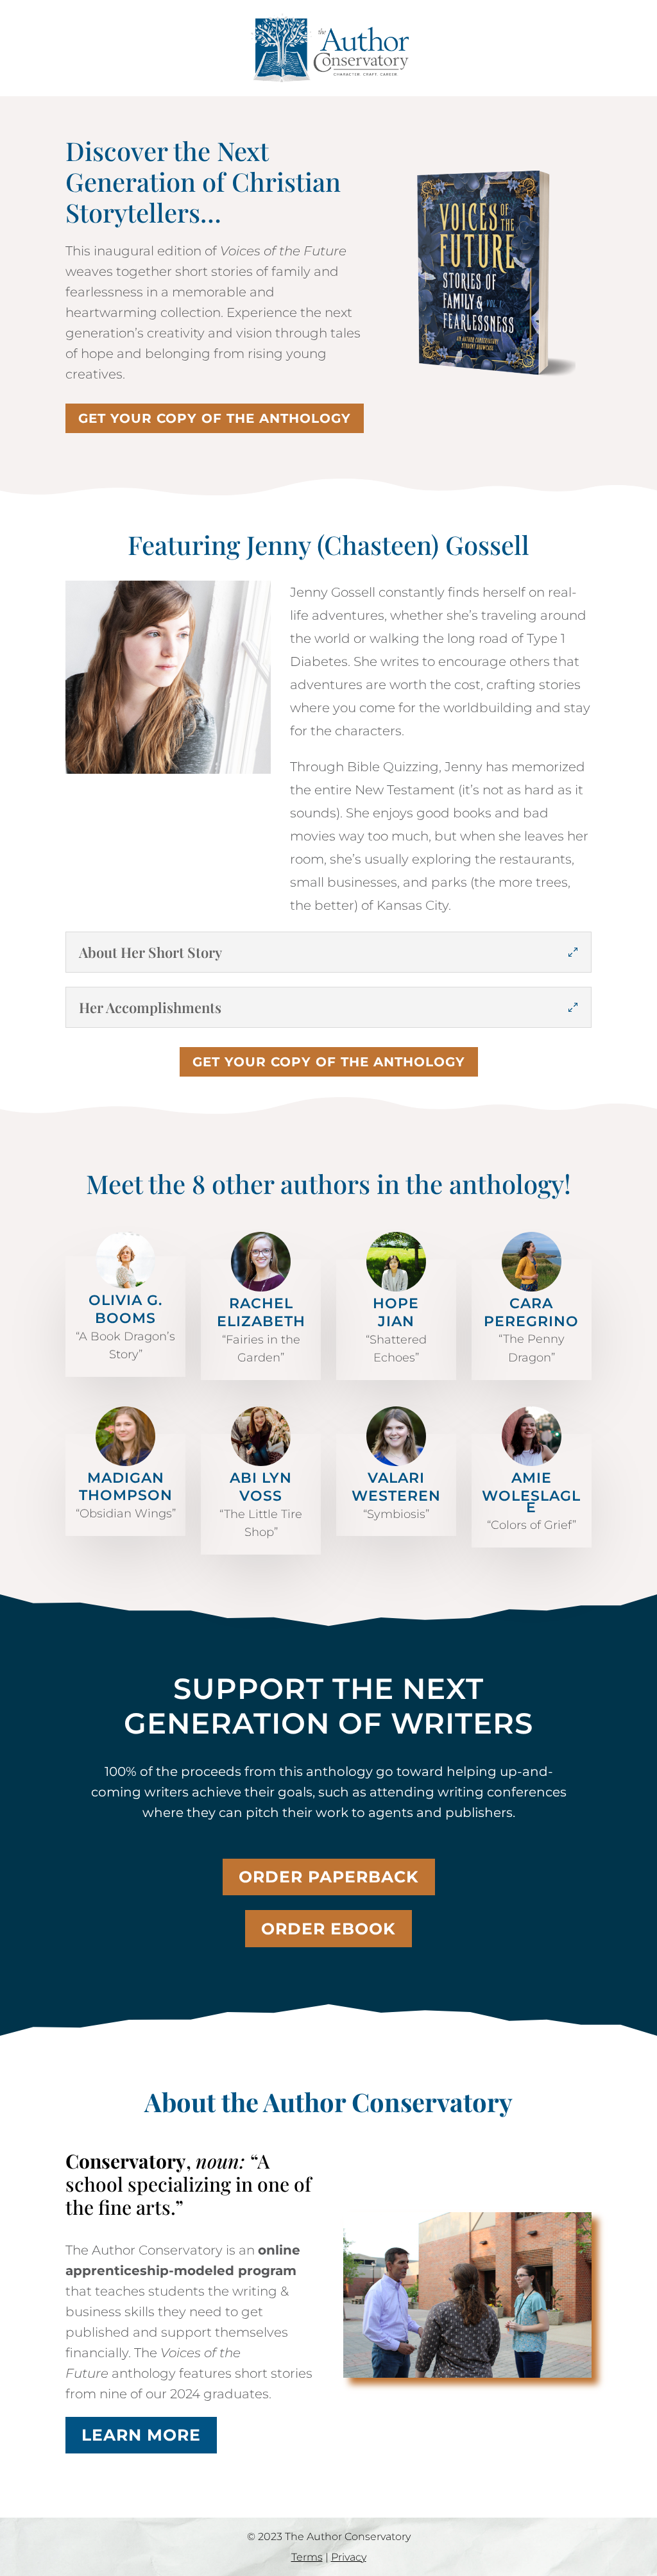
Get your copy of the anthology (215, 418)
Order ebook (328, 1929)
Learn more (141, 2435)
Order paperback (329, 1877)
